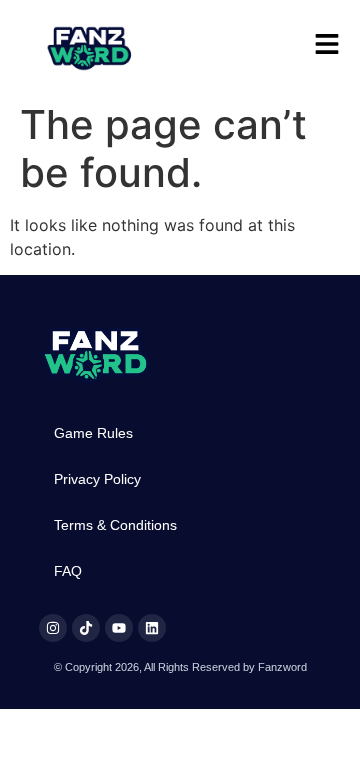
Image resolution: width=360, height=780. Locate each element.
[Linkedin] (152, 628)
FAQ (68, 571)
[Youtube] (119, 628)
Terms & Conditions (115, 525)
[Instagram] (53, 628)
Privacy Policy (97, 479)
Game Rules (93, 433)
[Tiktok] (86, 628)
